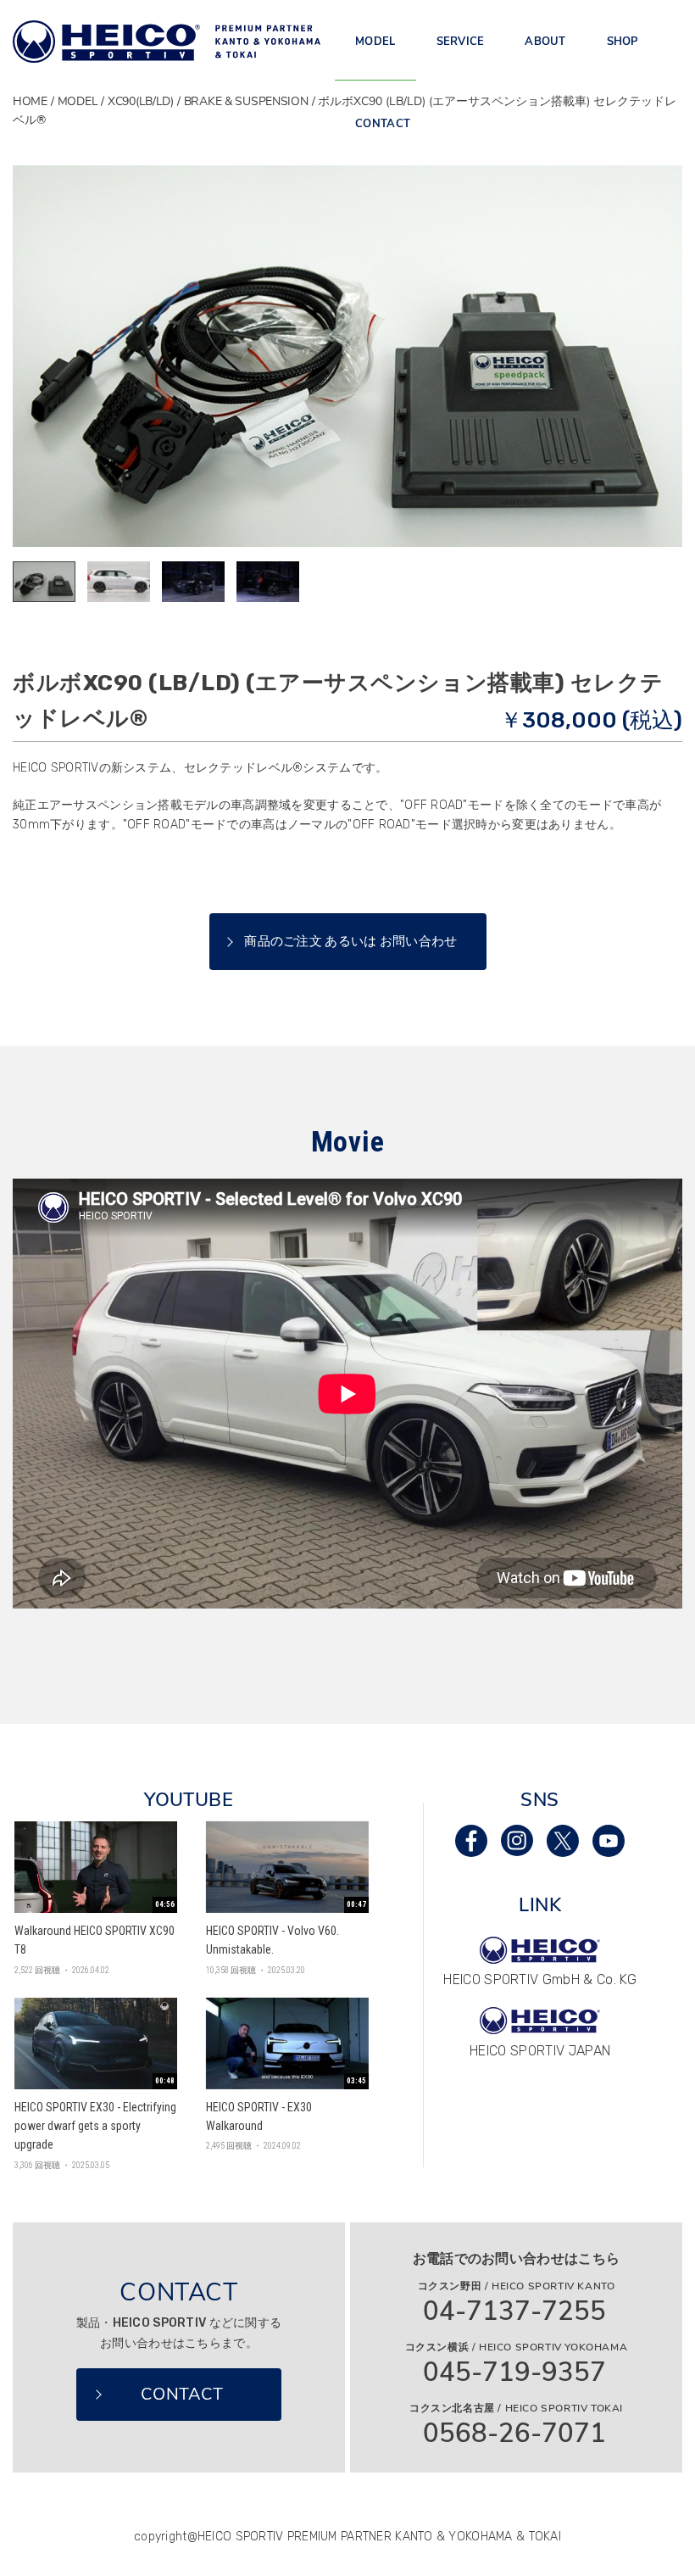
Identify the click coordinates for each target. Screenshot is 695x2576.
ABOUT (545, 42)
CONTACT (383, 124)
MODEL (375, 42)
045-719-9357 (514, 2373)
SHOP (623, 42)
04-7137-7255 (514, 2312)
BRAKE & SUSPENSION (246, 101)
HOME (30, 101)
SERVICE (461, 42)
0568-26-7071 (514, 2434)
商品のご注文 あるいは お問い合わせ (350, 941)
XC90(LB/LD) (141, 101)
